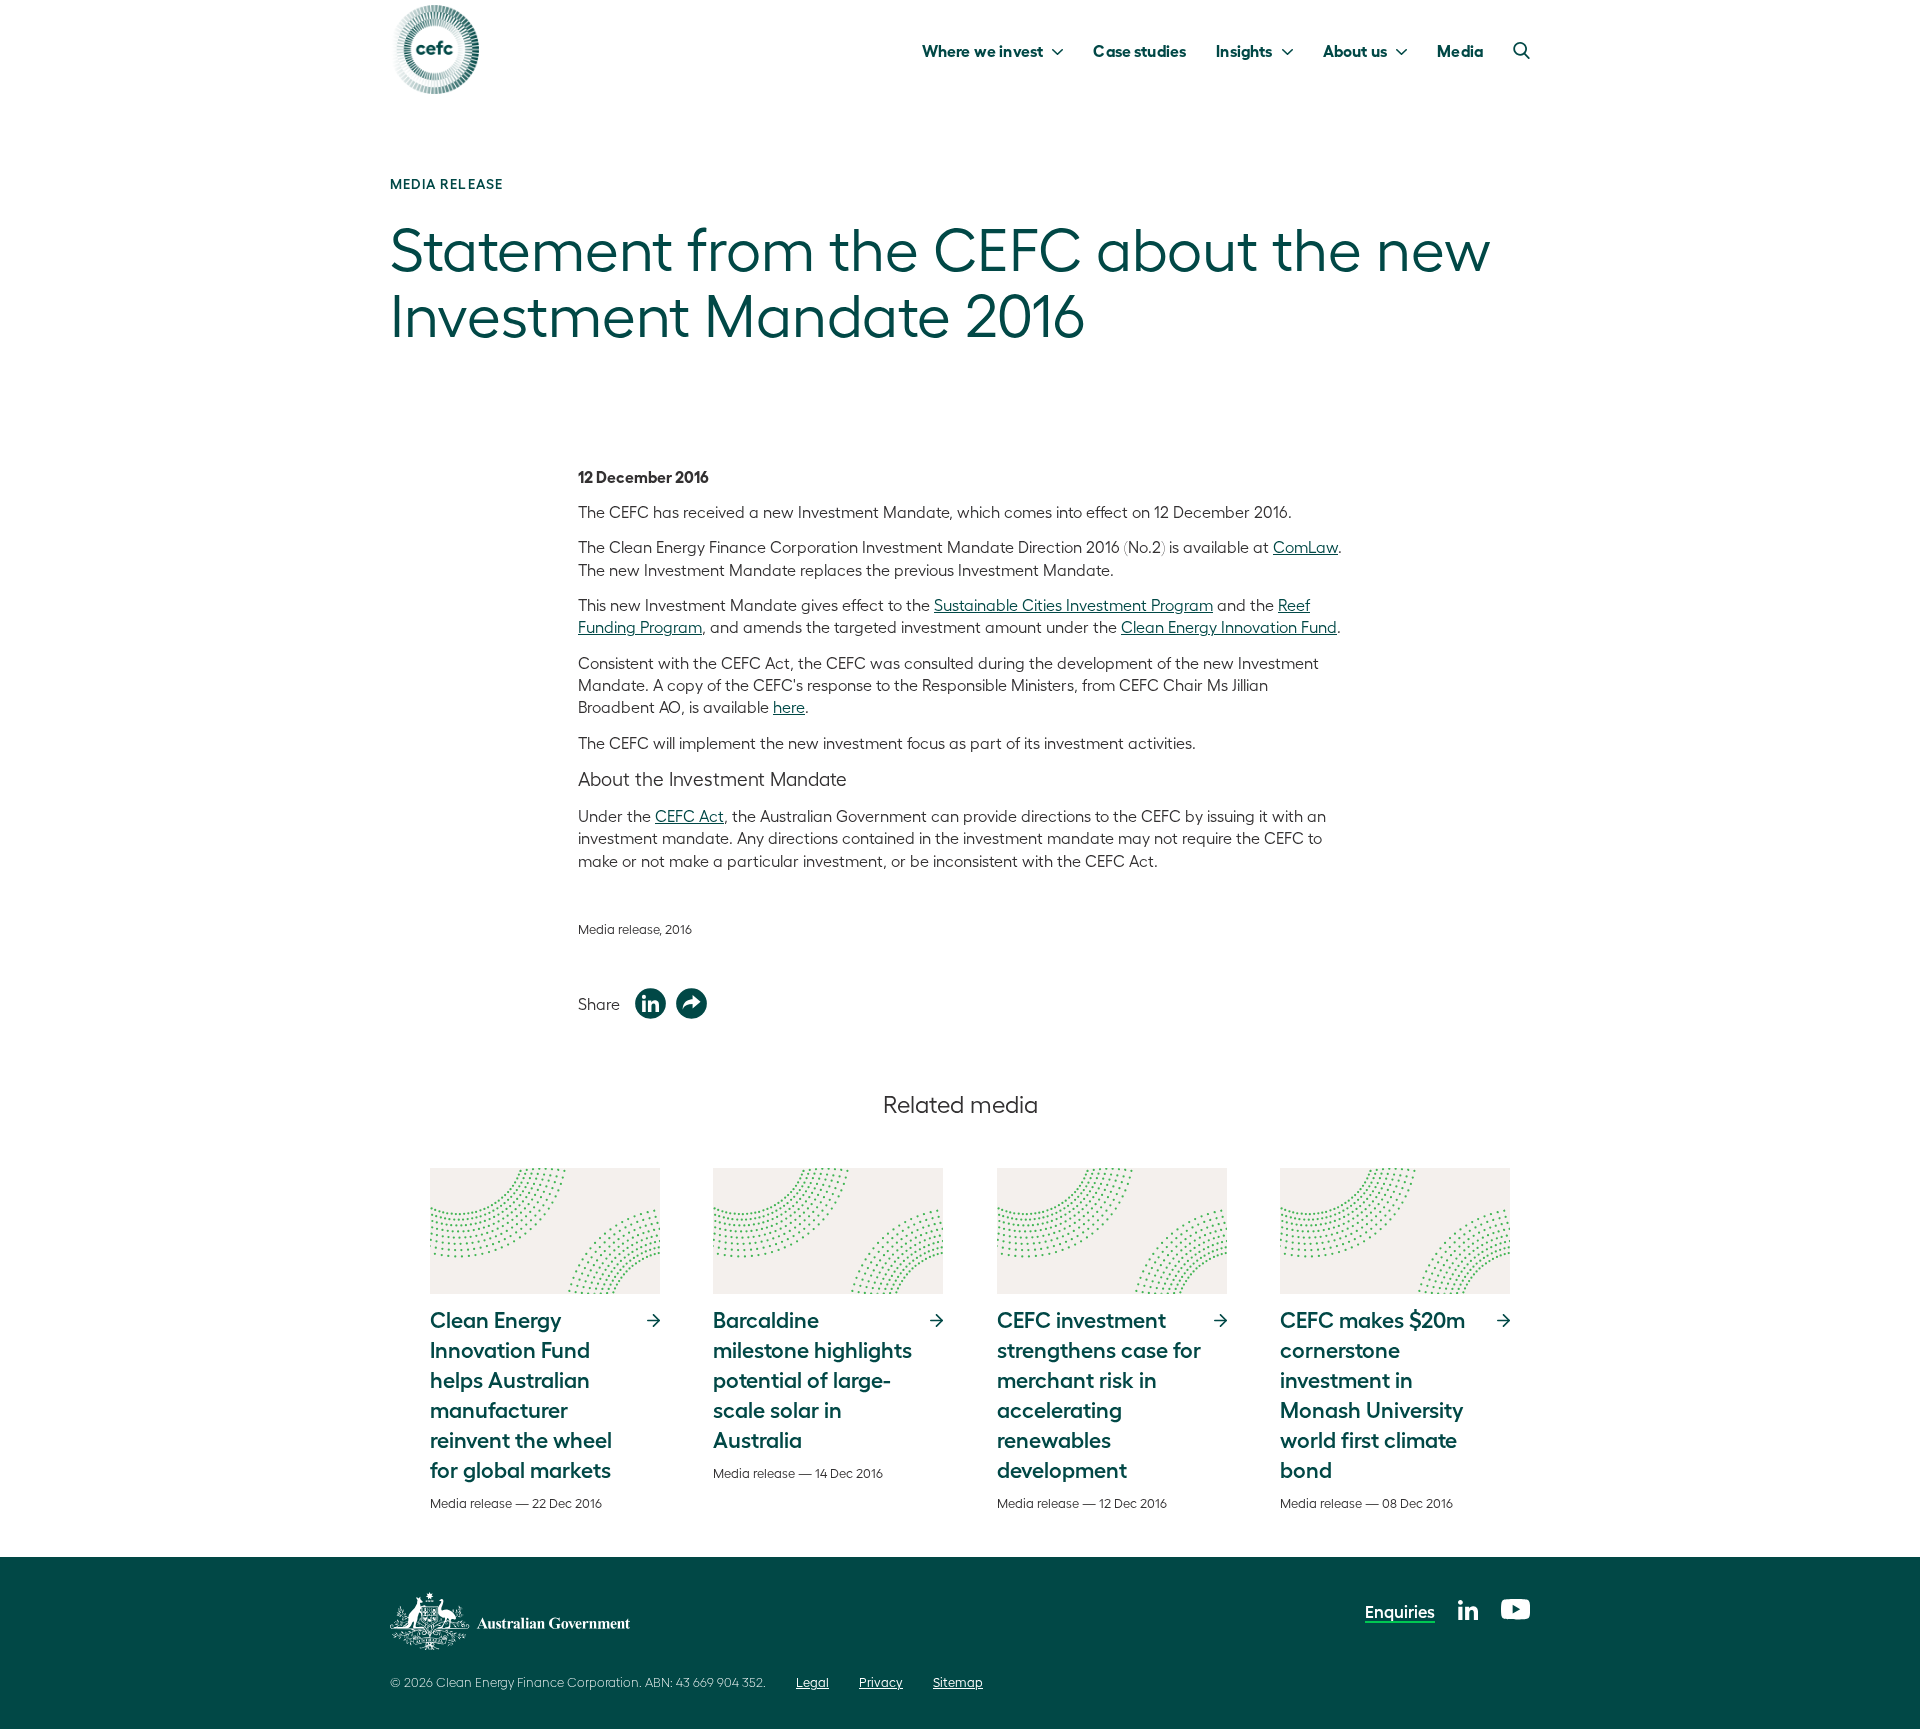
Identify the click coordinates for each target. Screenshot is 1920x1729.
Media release (446, 183)
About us (1355, 50)
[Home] (434, 49)
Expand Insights (1292, 50)
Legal (812, 1681)
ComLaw (1305, 546)
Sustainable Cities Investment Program (1073, 604)
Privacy (881, 1681)
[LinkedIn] (1468, 1607)
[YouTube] (1515, 1606)
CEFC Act (689, 815)
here (789, 706)
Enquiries (1400, 1611)
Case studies (1139, 50)
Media (1460, 50)
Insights (1244, 50)
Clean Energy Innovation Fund (1229, 626)
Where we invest (982, 50)
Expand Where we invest (1062, 50)
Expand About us (1406, 50)
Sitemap (958, 1681)
